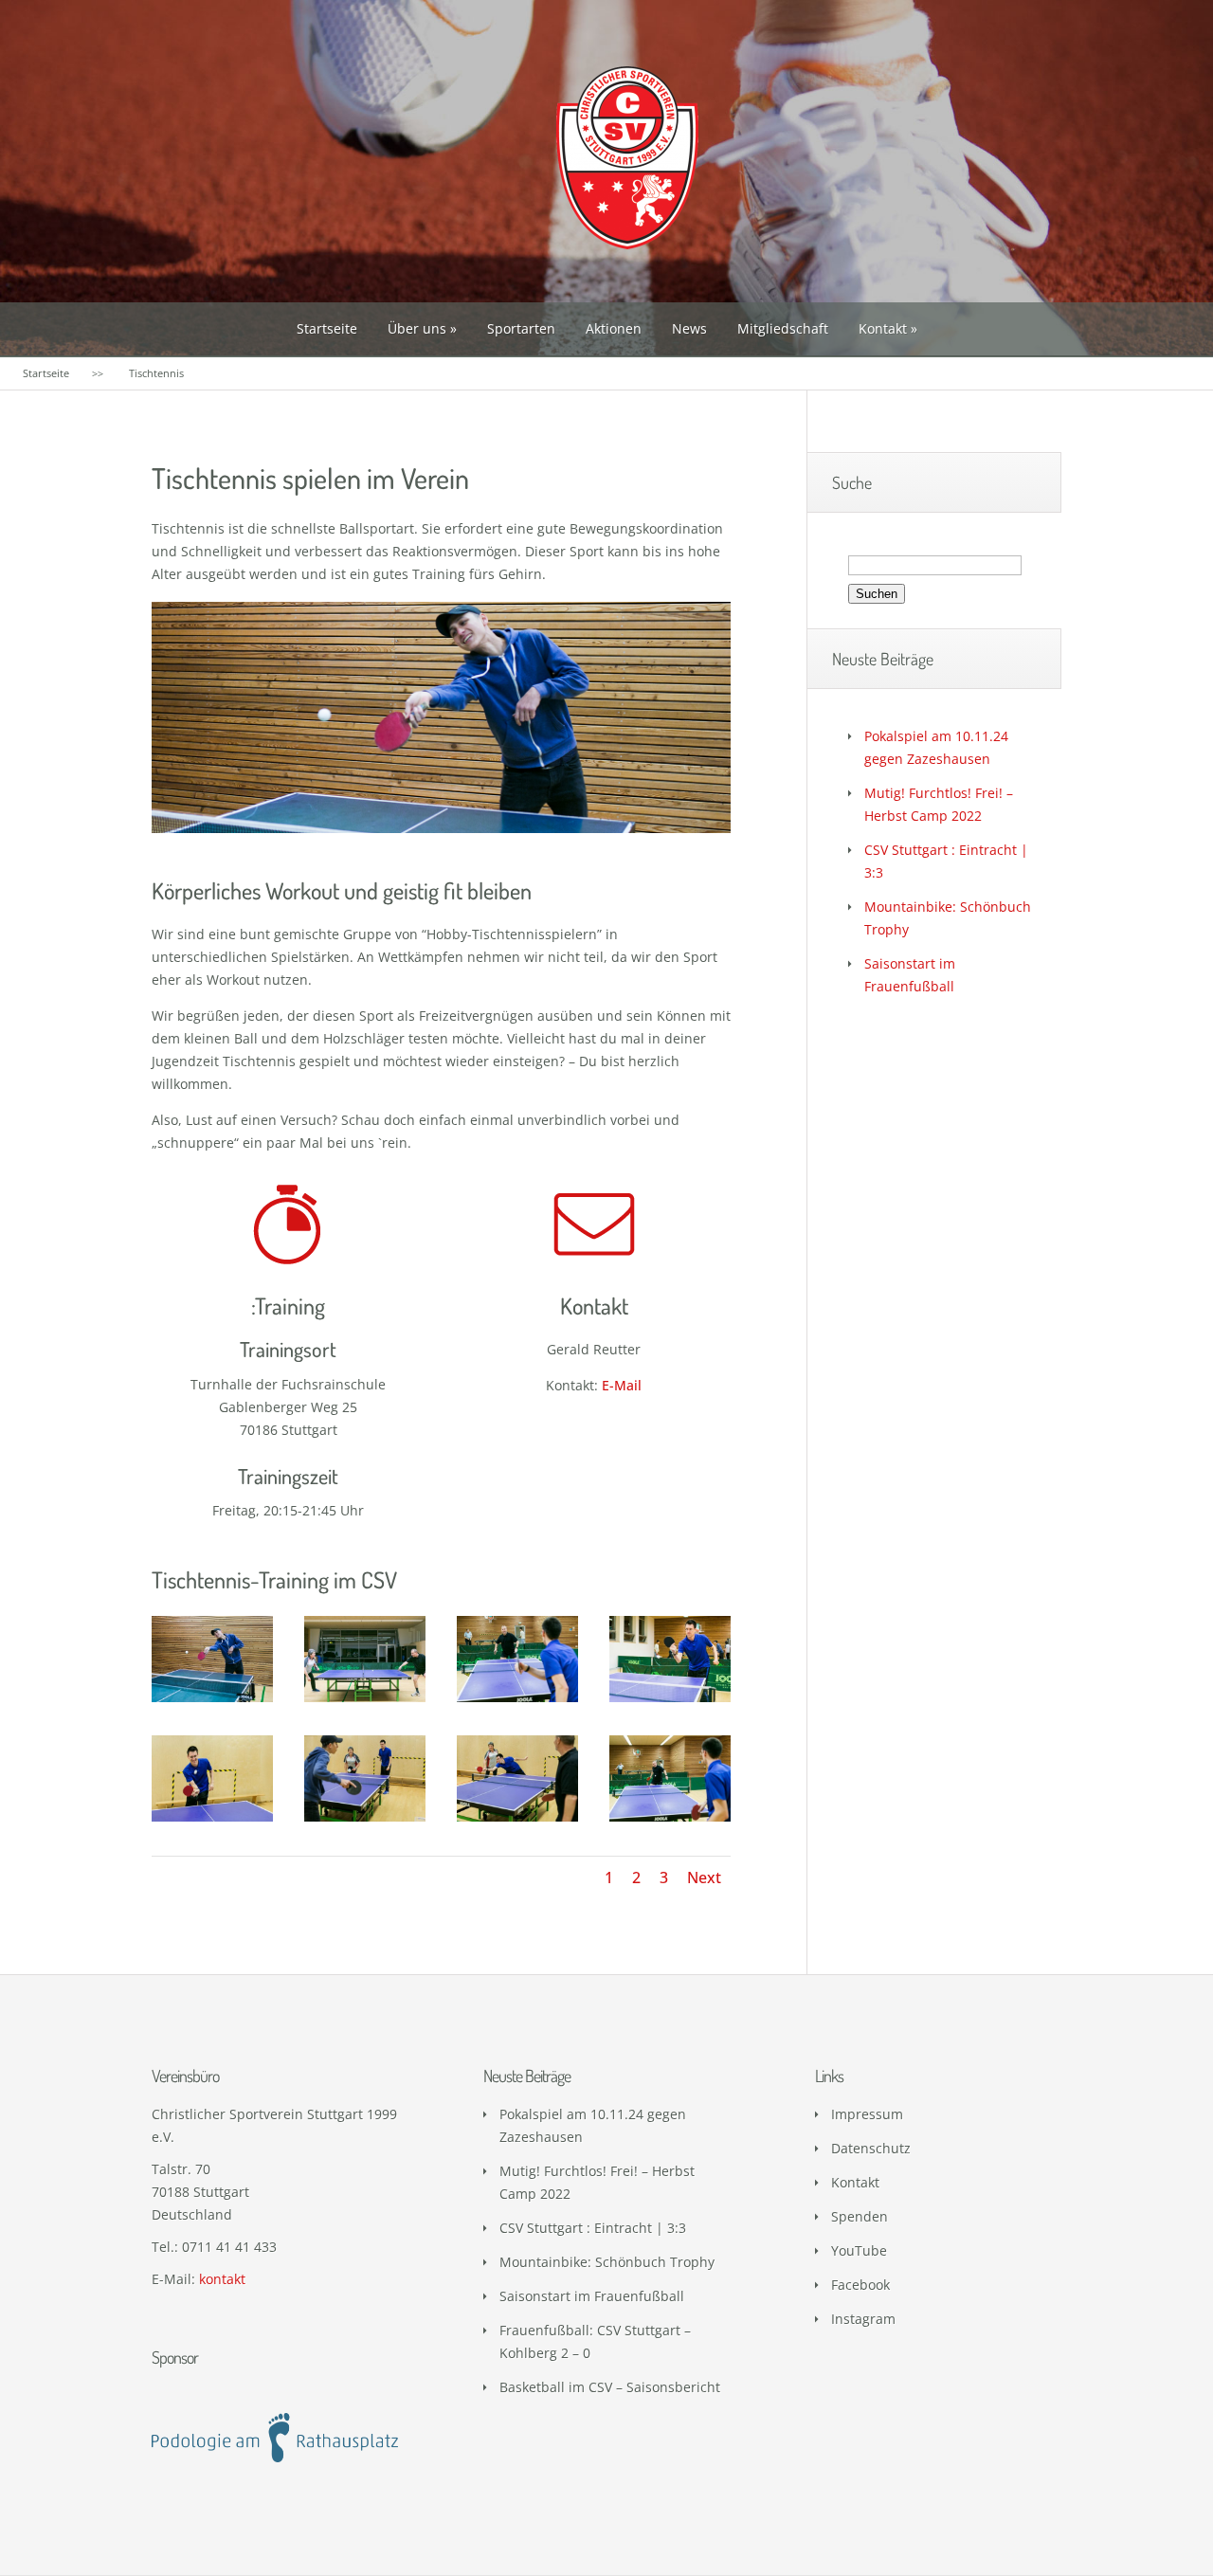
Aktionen (614, 328)
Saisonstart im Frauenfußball (592, 2296)
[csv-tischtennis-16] (517, 1821)
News (689, 328)
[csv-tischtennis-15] (365, 1821)
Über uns (417, 328)
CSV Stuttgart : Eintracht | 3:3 (593, 2228)
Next (704, 1878)
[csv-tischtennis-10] (670, 1702)
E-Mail (622, 1385)
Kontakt (883, 328)
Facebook (860, 2285)
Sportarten (521, 328)
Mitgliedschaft (783, 328)
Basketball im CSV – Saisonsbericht (610, 2387)
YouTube (859, 2250)
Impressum (867, 2114)
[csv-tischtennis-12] (212, 1821)
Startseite (327, 328)
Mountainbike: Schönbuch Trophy (607, 2262)
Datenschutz (871, 2148)
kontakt (222, 2279)
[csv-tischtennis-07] (365, 1702)
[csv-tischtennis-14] (670, 1821)
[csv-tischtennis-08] (212, 1702)
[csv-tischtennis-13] (517, 1702)
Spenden (860, 2216)
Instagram (863, 2319)
